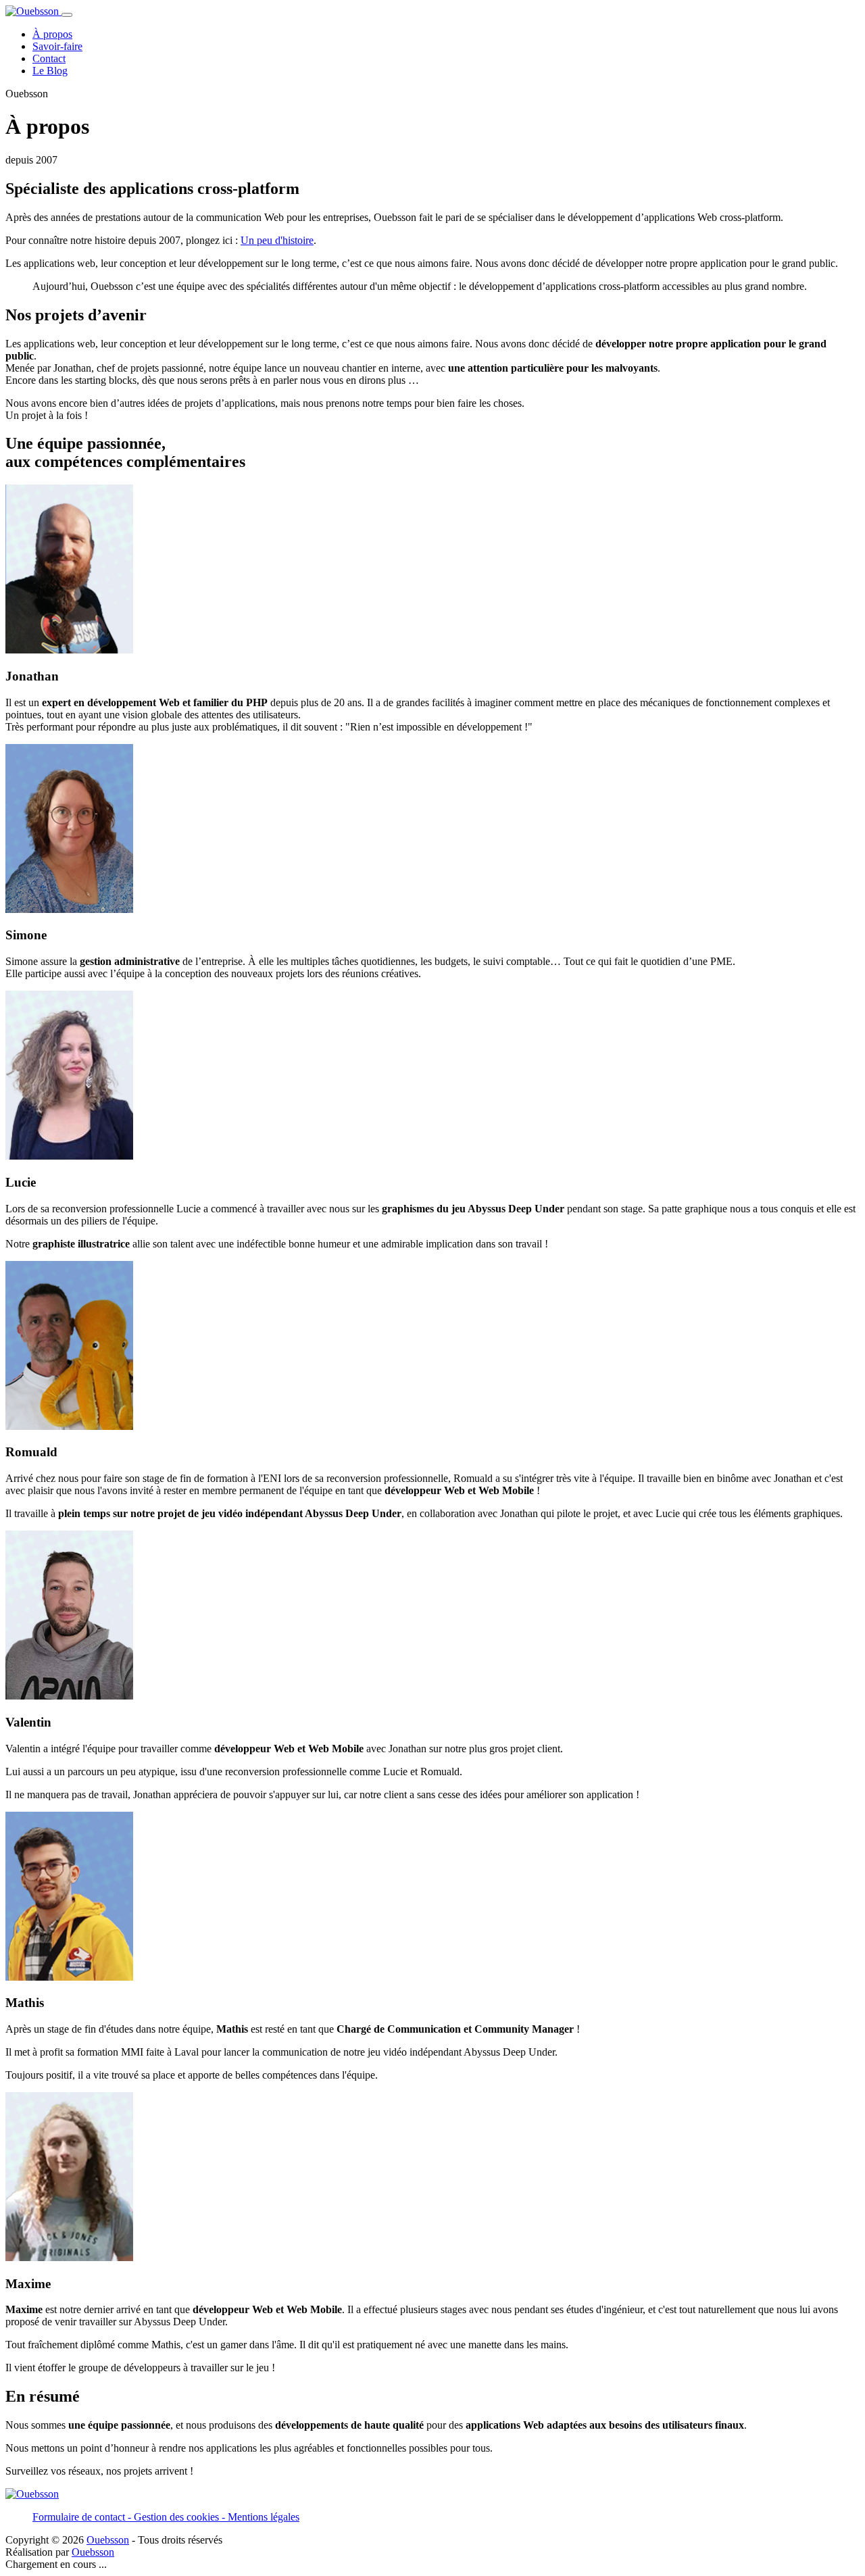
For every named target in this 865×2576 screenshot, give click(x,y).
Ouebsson (108, 2540)
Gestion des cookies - (181, 2517)
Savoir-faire (57, 46)
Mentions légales (264, 2517)
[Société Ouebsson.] (33, 11)
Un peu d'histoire (277, 240)
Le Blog (50, 71)
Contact (49, 58)
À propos (52, 34)
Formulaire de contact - (83, 2517)
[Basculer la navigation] (67, 15)
